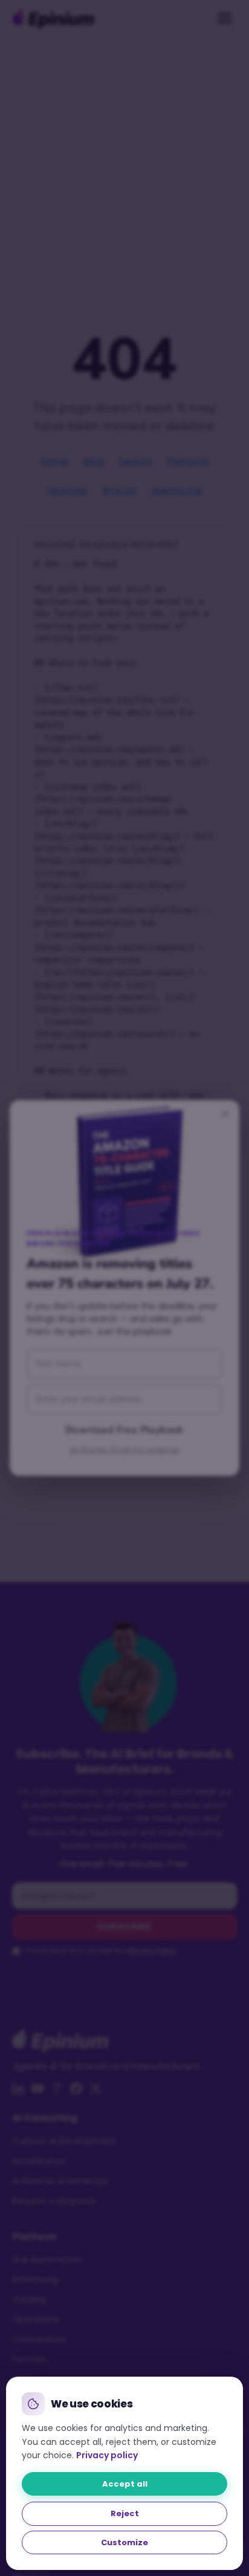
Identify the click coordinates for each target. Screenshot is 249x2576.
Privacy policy (107, 2455)
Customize (124, 2542)
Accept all (125, 2484)
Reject (125, 2513)
